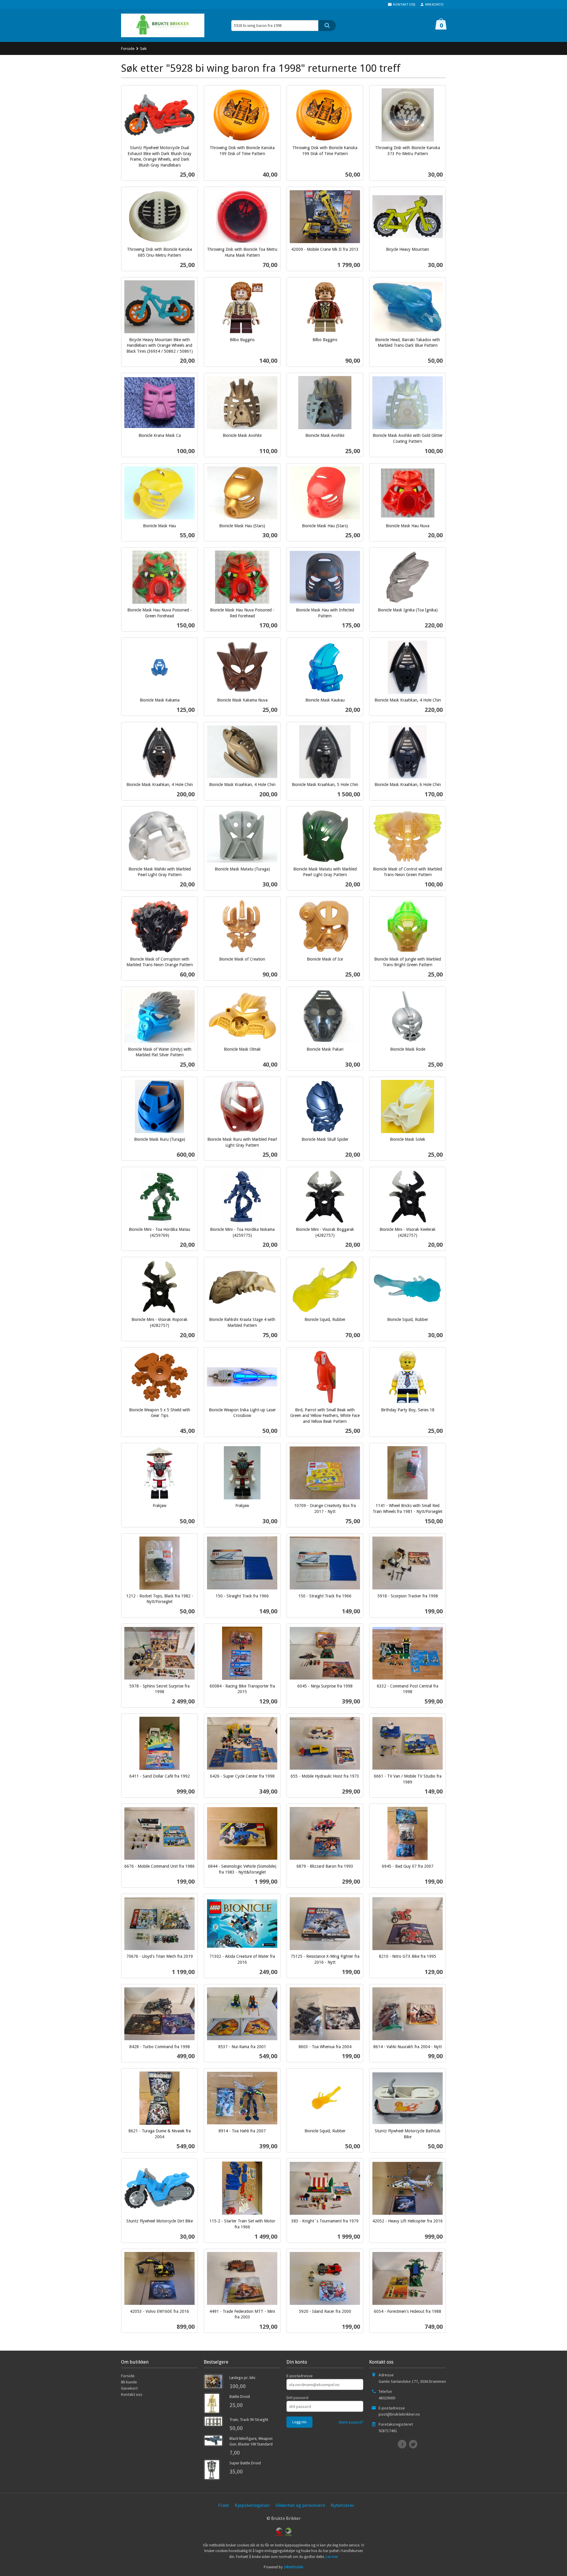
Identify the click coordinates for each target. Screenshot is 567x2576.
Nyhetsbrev (342, 2505)
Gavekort (129, 2388)
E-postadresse (300, 2376)
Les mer (332, 2557)
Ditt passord (297, 2398)
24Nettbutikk (293, 2567)
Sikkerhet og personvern (300, 2505)
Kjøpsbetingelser (252, 2505)
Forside (128, 48)
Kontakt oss (132, 2394)
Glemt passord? (351, 2422)
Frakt (224, 2505)
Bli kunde (129, 2382)
